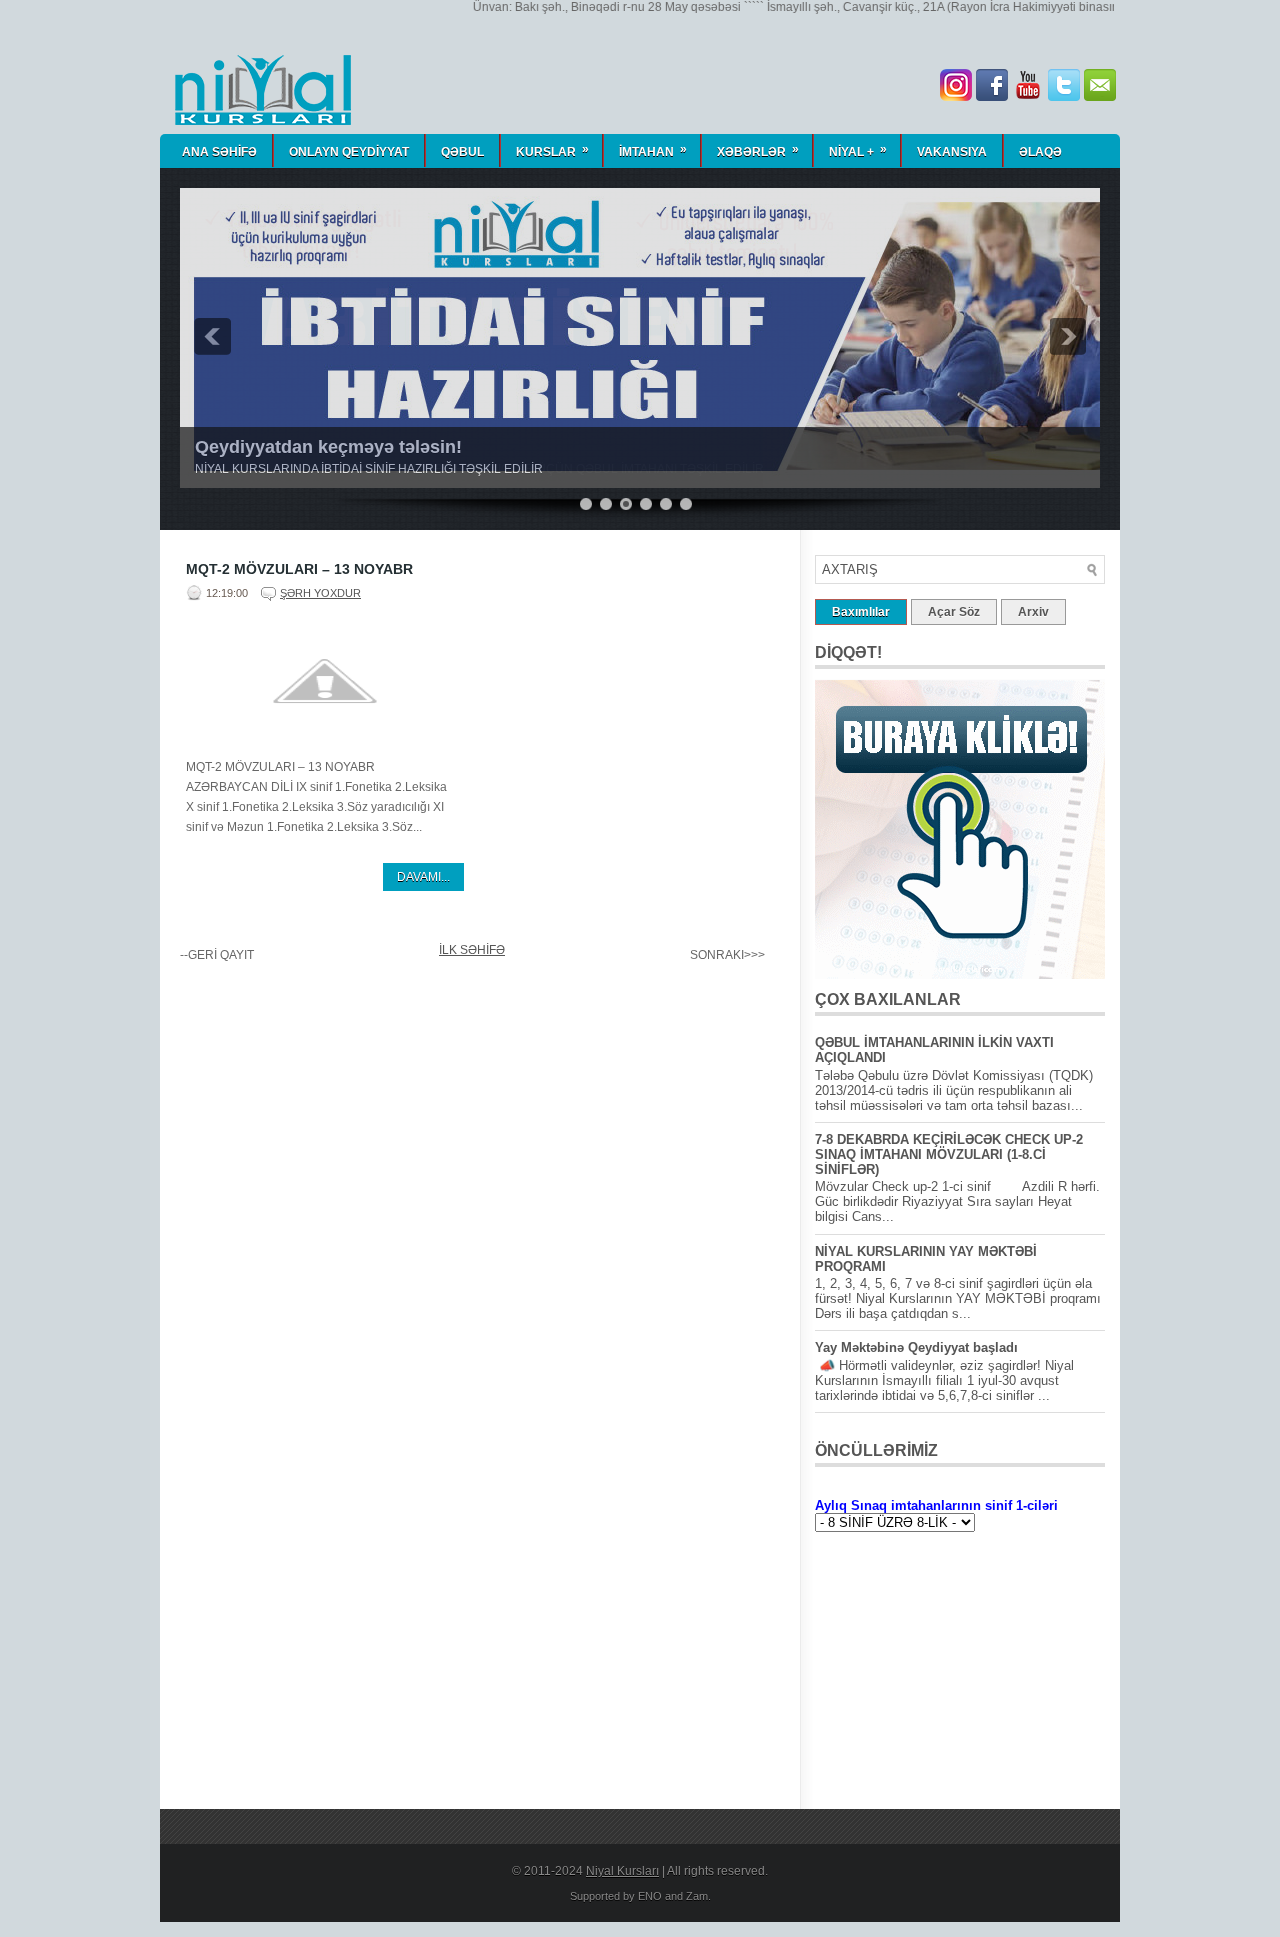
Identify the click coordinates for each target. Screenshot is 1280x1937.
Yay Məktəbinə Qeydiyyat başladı (916, 1347)
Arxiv (1033, 612)
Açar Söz (954, 612)
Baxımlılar (861, 612)
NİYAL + (858, 150)
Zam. (698, 1896)
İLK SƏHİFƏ (472, 950)
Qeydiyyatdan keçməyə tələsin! (328, 447)
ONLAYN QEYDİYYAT (349, 152)
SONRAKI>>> (727, 955)
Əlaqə (1040, 152)
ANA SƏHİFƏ (219, 152)
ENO (650, 1896)
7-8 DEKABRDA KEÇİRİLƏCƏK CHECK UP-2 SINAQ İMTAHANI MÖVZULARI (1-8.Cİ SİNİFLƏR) (949, 1154)
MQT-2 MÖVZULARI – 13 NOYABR (299, 569)
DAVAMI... (423, 877)
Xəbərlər (758, 150)
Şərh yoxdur (320, 593)
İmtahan (653, 150)
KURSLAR (552, 150)
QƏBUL (462, 152)
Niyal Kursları (622, 1871)
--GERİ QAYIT (217, 955)
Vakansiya (952, 152)
